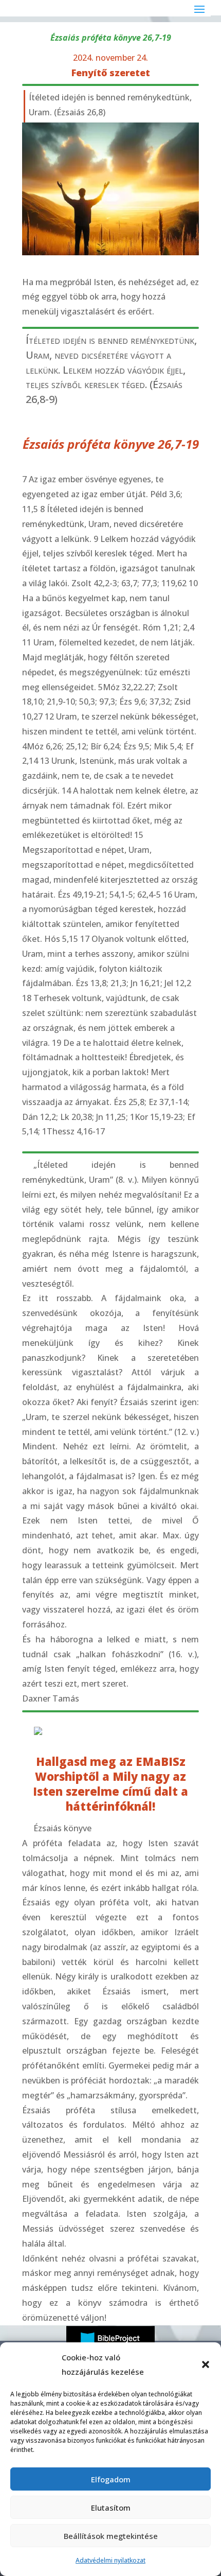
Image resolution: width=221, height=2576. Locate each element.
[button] (206, 2364)
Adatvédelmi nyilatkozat (110, 2560)
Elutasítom (111, 2508)
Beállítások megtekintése (111, 2536)
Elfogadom (111, 2479)
